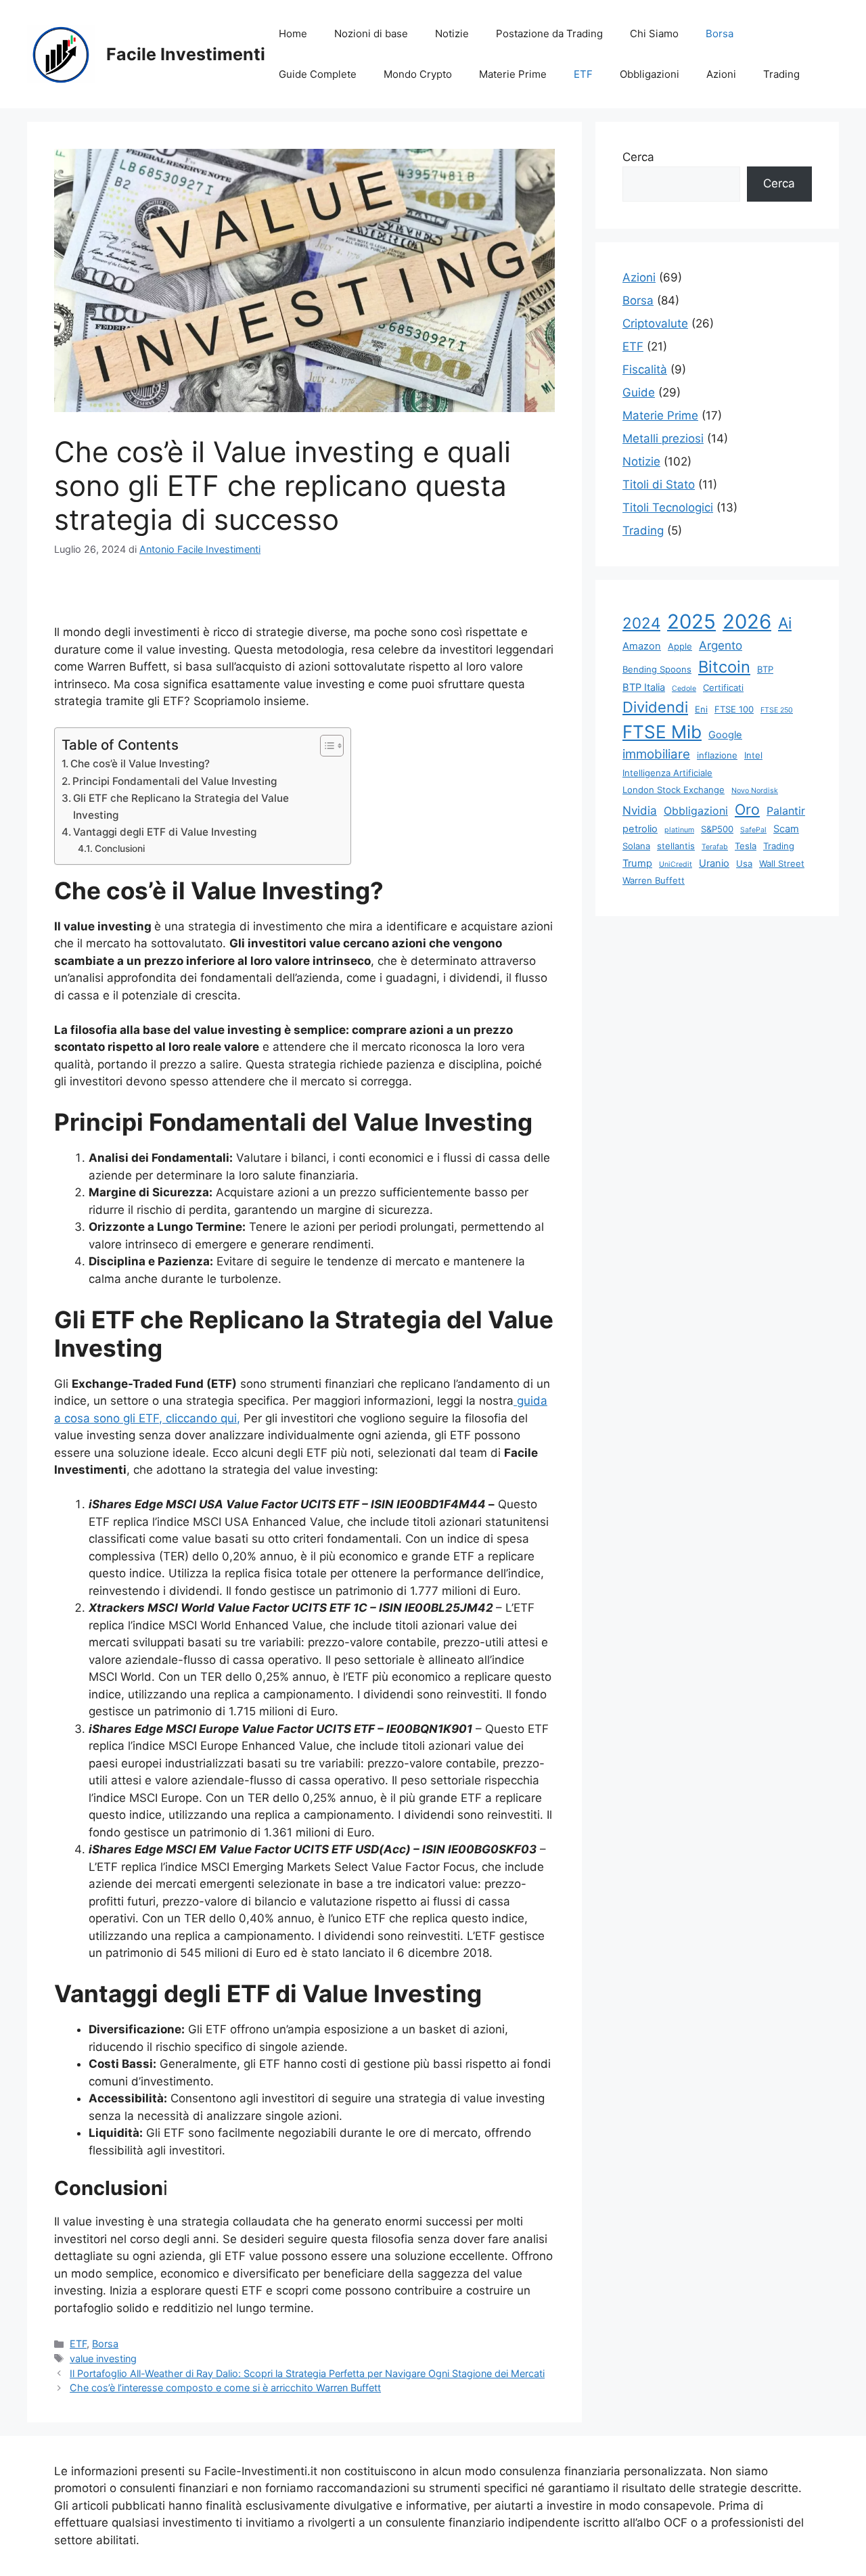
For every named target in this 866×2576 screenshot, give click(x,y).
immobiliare (656, 754)
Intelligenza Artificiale (667, 773)
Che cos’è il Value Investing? (140, 764)
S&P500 (717, 829)
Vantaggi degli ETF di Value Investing (165, 832)
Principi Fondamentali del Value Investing (175, 781)
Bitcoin (724, 667)
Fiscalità (645, 369)
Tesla (746, 846)
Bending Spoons (657, 669)
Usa (744, 863)
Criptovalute (655, 323)
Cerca (638, 157)
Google (725, 735)
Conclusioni (120, 849)
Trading (781, 74)
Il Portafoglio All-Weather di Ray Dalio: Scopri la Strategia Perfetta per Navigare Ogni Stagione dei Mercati (307, 2373)
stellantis (676, 846)
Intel (753, 755)
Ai (785, 623)
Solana (636, 846)
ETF (583, 74)
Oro (747, 809)
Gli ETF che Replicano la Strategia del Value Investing (181, 807)
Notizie (452, 33)
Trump (637, 863)
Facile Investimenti (186, 54)
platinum (679, 830)
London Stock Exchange (674, 790)
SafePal (753, 830)
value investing (103, 2358)
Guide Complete (318, 74)
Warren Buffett (654, 880)
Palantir (786, 811)
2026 (747, 622)
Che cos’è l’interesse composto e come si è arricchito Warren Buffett (225, 2388)
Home (293, 33)
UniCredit (676, 864)
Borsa (720, 33)
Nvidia (640, 810)
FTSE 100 (734, 709)
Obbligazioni (649, 74)
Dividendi (655, 707)
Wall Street (782, 863)
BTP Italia (644, 687)
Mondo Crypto (418, 74)
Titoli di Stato (659, 484)
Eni (701, 709)
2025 (691, 622)
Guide (639, 392)
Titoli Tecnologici (668, 507)
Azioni (721, 74)
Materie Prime (513, 74)
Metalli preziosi (663, 438)
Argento (721, 645)
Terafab (715, 847)
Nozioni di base (371, 33)
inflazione (717, 755)
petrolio (640, 829)
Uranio (714, 863)
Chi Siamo (654, 33)
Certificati (723, 687)
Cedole (684, 688)
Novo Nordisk (755, 791)
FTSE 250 (777, 710)
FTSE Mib (662, 732)
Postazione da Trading (549, 33)
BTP (765, 669)
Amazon (642, 646)
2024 (641, 623)
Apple (680, 646)
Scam (786, 829)
